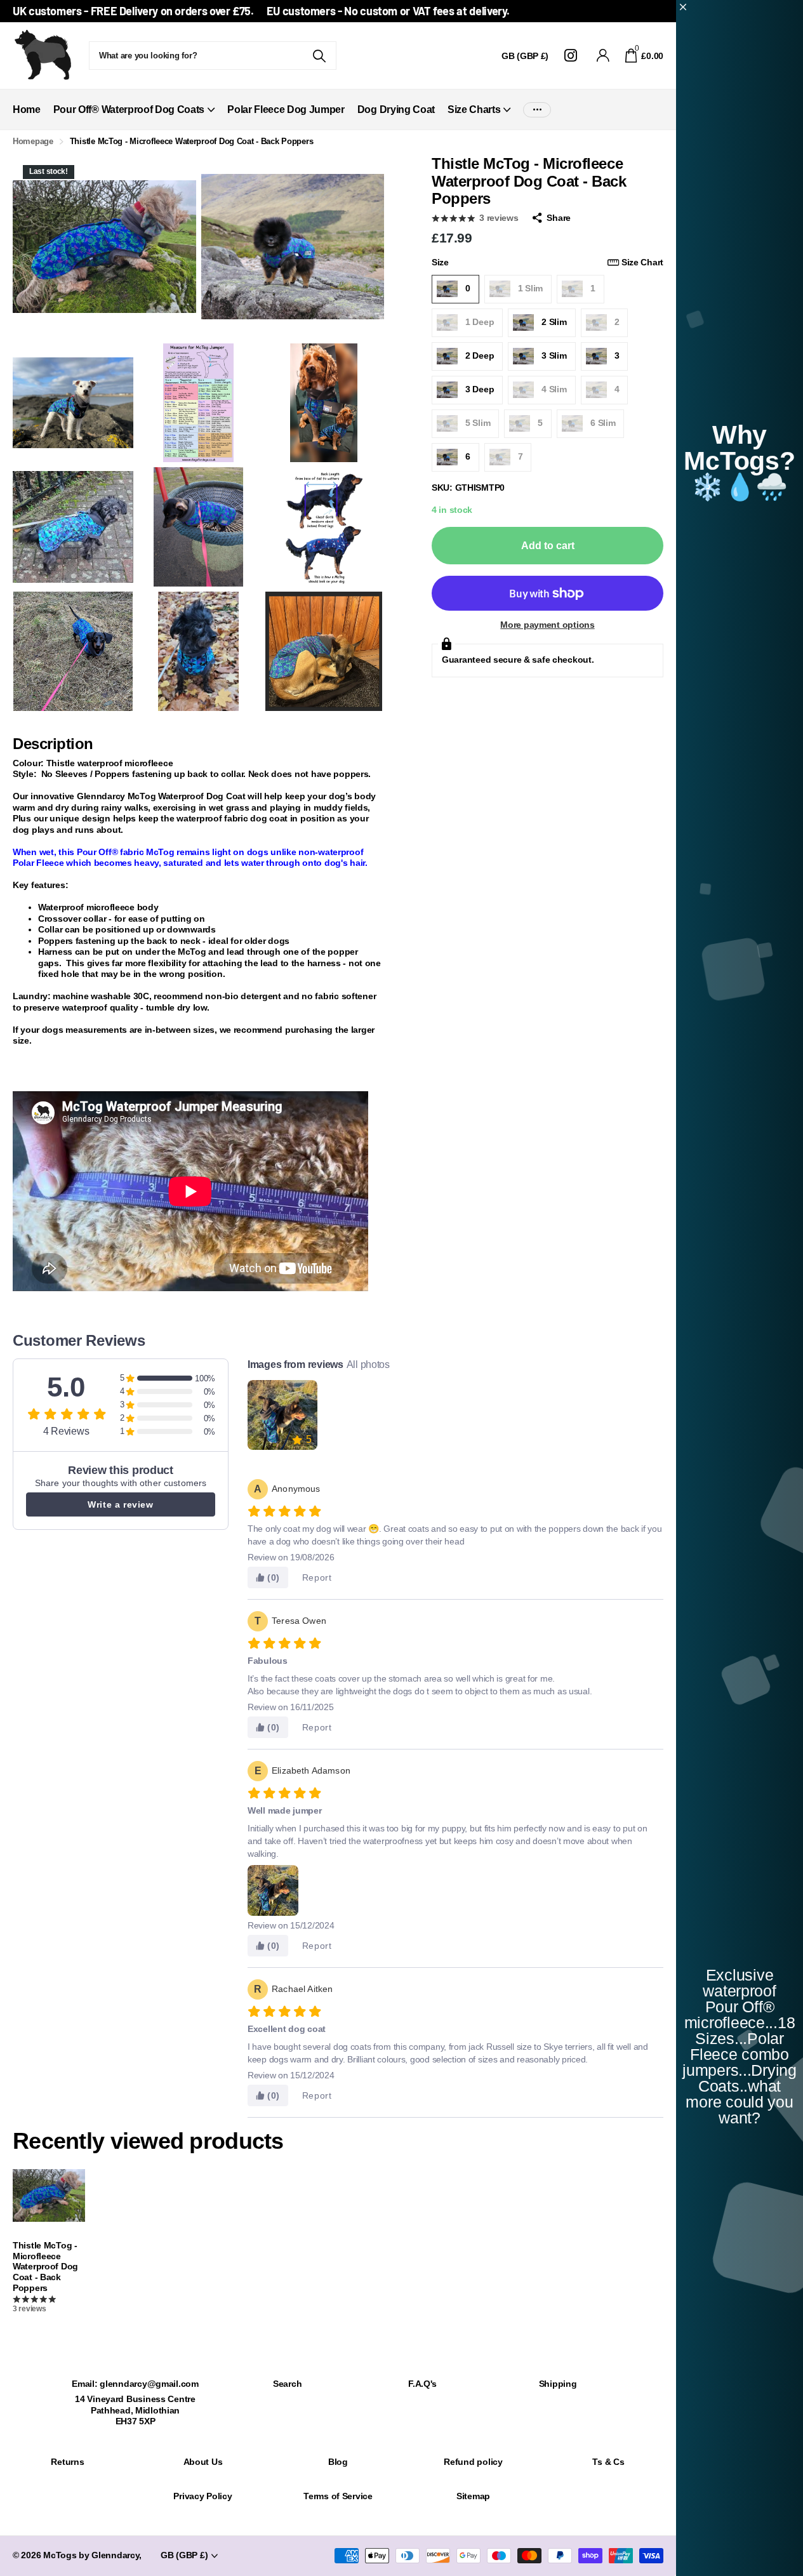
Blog (338, 2462)
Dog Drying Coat (396, 110)
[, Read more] (573, 56)
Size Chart (642, 262)
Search (287, 2384)
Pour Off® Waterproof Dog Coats (129, 110)
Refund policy (473, 2462)
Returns (67, 2462)
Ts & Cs (608, 2462)
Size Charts (474, 110)
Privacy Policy (202, 2496)
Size (547, 262)
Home (27, 110)
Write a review (120, 1504)
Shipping (558, 2384)
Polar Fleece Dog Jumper (286, 110)
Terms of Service (338, 2496)
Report (317, 1577)
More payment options (547, 625)
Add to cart (548, 546)
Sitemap (473, 2496)
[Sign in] (603, 56)
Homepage (33, 141)
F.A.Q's (422, 2384)
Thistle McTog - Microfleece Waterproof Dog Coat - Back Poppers (45, 2267)
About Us (203, 2462)
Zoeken (319, 56)
